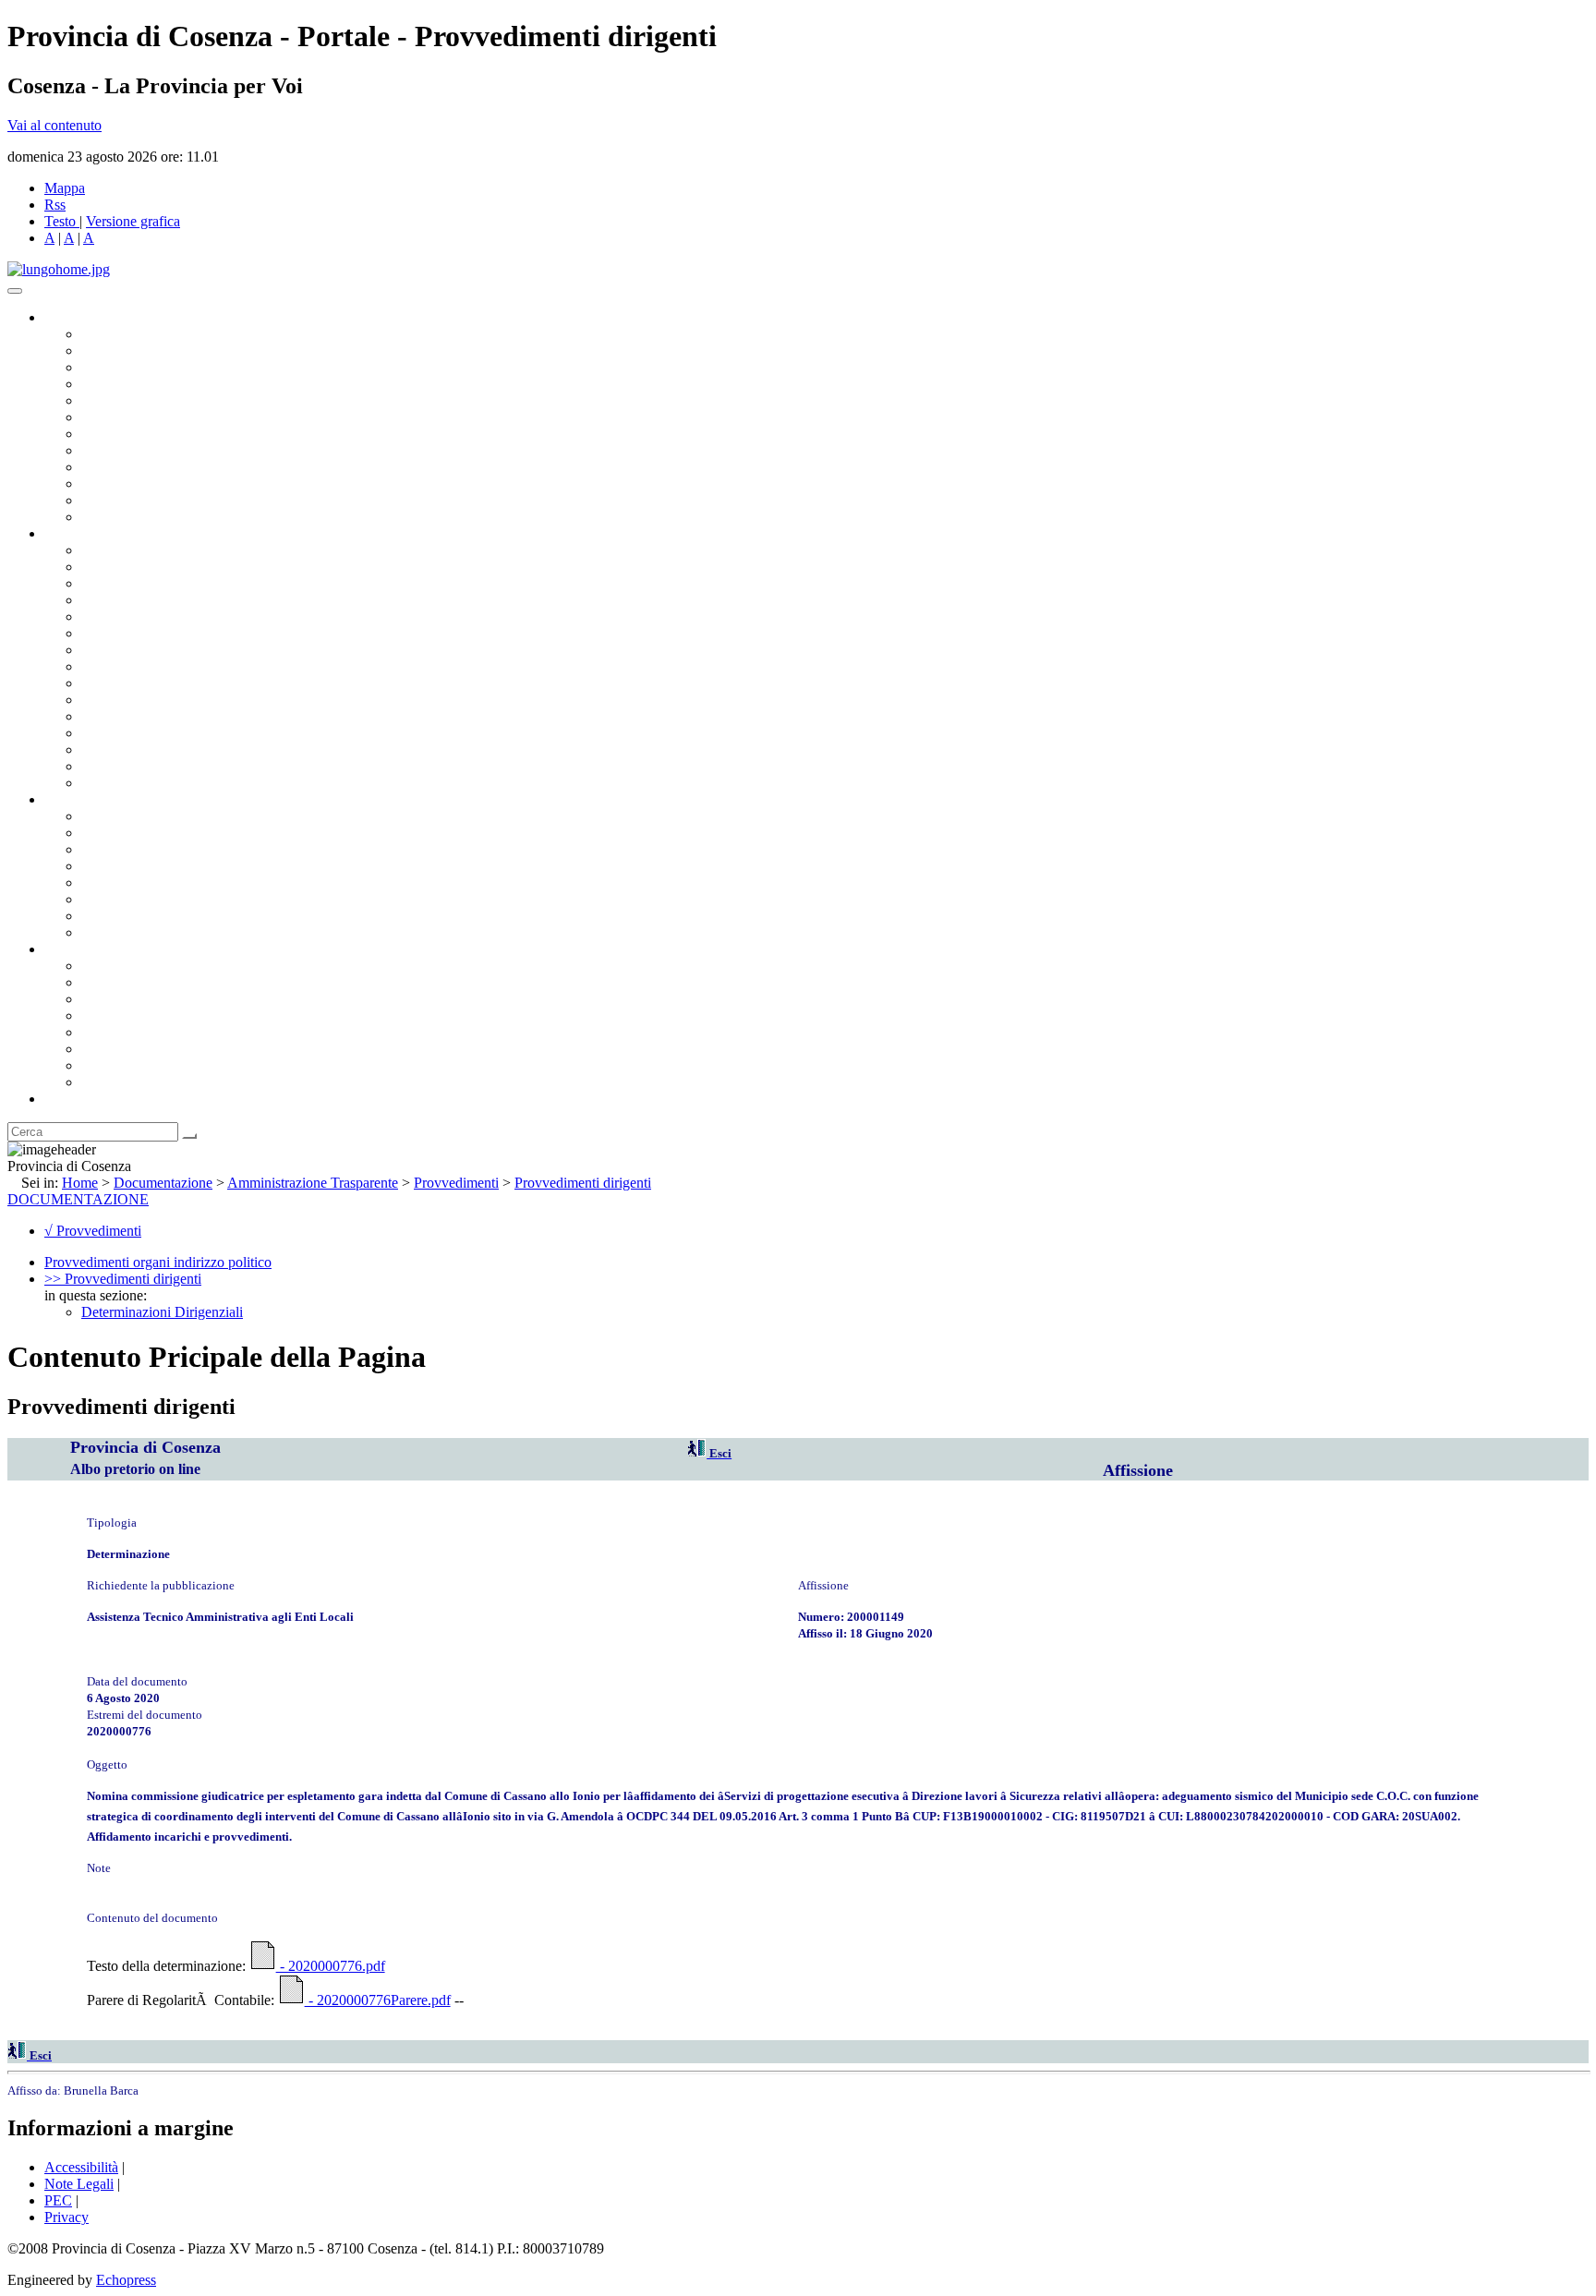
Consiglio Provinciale (144, 350)
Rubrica (66, 1099)
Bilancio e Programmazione (162, 583)
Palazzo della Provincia (149, 982)
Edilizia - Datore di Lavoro (160, 733)
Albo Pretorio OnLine (145, 816)
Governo (69, 317)
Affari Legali (119, 616)
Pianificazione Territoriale (156, 700)
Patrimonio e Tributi (139, 650)
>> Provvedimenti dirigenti (123, 1279)
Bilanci (102, 866)
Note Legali (79, 2184)
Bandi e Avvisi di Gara (148, 833)
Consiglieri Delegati (139, 367)
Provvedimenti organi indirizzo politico (158, 1262)
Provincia (72, 949)
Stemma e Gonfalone (143, 966)
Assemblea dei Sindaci (147, 384)
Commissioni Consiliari (150, 400)
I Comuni (109, 1049)
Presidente (111, 334)
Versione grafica (133, 221)
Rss (55, 205)
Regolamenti (118, 932)
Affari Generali (126, 567)
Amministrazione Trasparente (167, 882)
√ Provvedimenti (93, 1231)
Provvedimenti (456, 1183)
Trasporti (107, 683)
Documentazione (92, 799)
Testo (60, 221)
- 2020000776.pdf (331, 1966)
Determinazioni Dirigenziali (162, 1312)
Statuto (102, 916)
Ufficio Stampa (126, 483)
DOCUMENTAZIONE (78, 1199)
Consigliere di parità (140, 434)
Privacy (66, 2217)
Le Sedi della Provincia (149, 999)
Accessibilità (81, 2167)
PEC (58, 2200)
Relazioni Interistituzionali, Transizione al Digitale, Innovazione (266, 633)
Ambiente (110, 716)
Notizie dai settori (133, 500)
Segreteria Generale (139, 766)
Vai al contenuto (54, 125)
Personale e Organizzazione (162, 600)
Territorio (109, 1032)
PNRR (101, 666)
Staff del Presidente (138, 783)
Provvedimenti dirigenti (583, 1183)
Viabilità (106, 749)
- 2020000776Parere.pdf (378, 2000)
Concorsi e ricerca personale (163, 849)
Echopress (126, 2280)
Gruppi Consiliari (132, 417)
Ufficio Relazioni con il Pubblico (177, 467)
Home (80, 1183)
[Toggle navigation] (15, 291)
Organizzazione (90, 533)
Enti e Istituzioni (129, 1082)
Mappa (65, 188)
